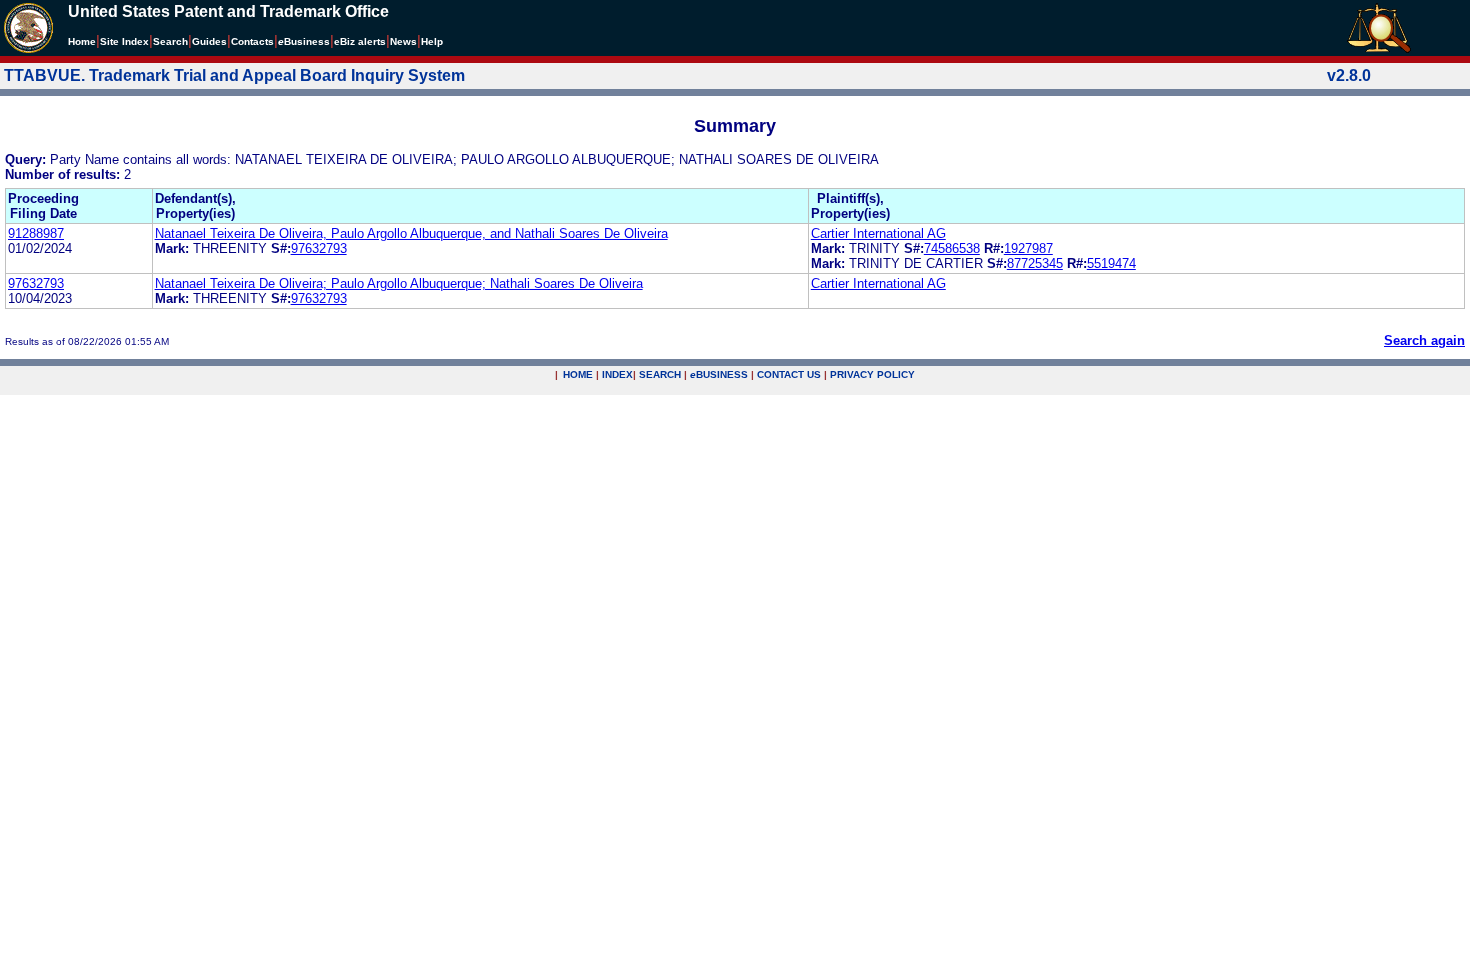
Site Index (124, 41)
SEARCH (660, 374)
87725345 (1035, 263)
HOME (578, 374)
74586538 (952, 248)
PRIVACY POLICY (872, 374)
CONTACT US (789, 374)
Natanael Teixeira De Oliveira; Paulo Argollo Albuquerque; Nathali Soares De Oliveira (399, 283)
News (403, 41)
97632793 (319, 248)
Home (82, 41)
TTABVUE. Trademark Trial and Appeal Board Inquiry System (234, 75)
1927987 (1028, 248)
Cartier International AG (878, 233)
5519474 (1111, 263)
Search (170, 41)
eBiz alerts (360, 41)
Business (304, 41)
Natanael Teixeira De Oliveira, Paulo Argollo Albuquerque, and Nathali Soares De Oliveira (411, 233)
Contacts (252, 41)
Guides (209, 41)
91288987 (36, 233)
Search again (1424, 340)
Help (432, 41)
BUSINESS (719, 374)
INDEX (617, 374)
